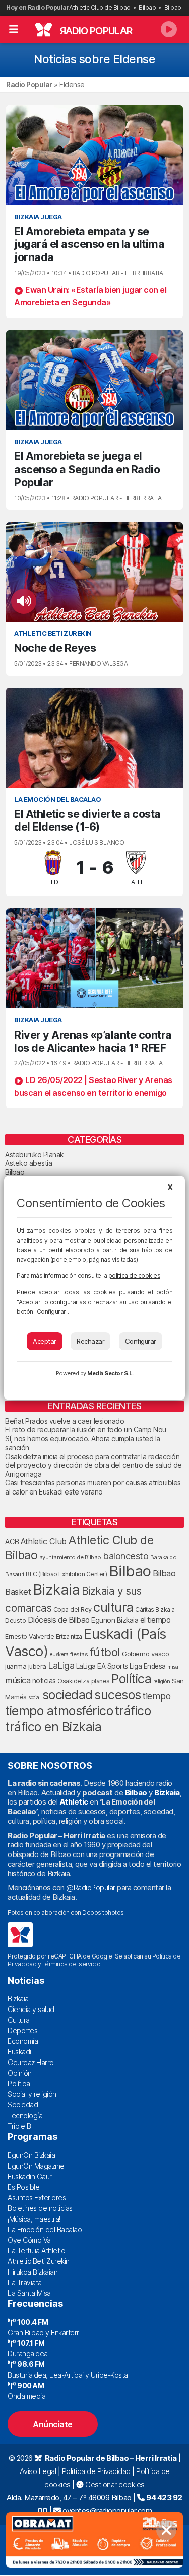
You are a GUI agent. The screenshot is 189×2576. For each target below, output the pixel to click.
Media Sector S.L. (110, 1373)
